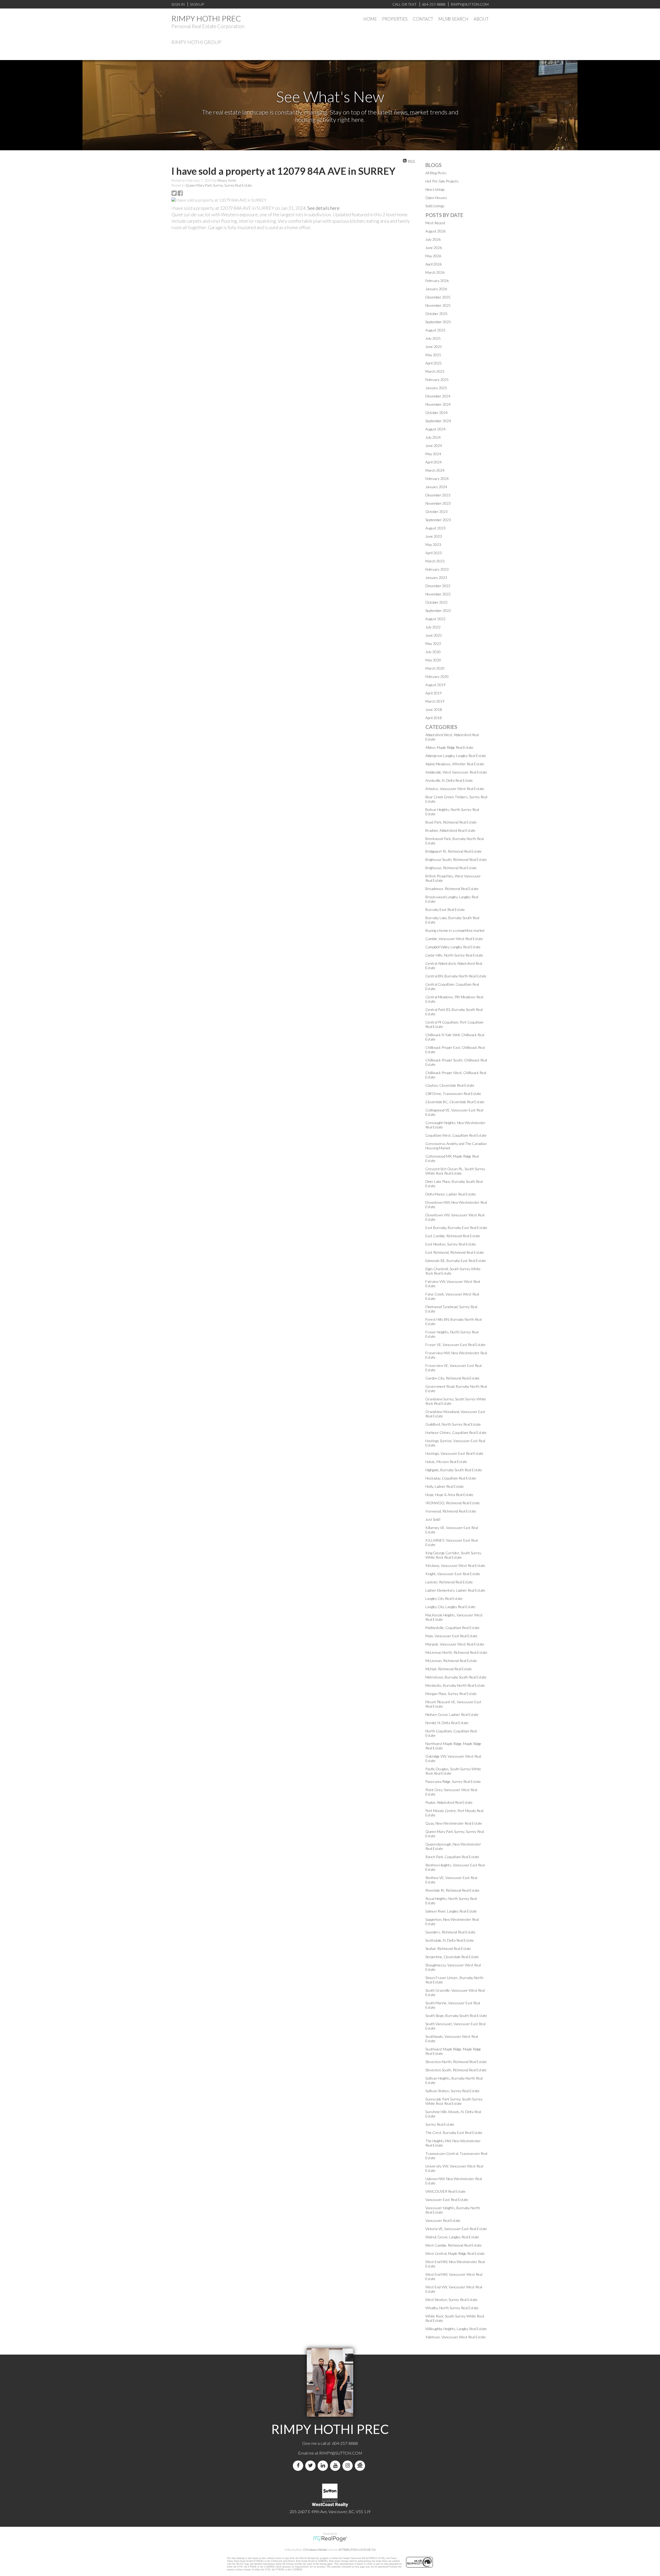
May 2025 (433, 355)
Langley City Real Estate (444, 1598)
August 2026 (435, 231)
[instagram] (349, 2466)
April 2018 (434, 718)
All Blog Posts (436, 173)
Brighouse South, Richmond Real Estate (456, 859)
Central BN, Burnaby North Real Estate (456, 976)
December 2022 (438, 586)
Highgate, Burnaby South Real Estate (454, 1470)
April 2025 (434, 363)
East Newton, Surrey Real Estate (451, 1244)
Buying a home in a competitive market (455, 930)
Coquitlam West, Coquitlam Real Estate (456, 1135)
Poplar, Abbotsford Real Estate (449, 1802)
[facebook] (299, 2466)
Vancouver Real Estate (443, 2220)
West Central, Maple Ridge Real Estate (455, 2253)
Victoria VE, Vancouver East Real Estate (456, 2229)
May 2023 (433, 545)
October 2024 (436, 413)
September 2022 (438, 610)
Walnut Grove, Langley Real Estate (452, 2237)
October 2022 (436, 602)
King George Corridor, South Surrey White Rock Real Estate (453, 1555)
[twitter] (311, 2466)
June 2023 (434, 536)
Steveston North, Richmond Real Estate (456, 2062)
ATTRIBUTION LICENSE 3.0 (357, 2550)
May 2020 (433, 660)
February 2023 (437, 569)
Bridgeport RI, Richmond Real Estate (453, 851)
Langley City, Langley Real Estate (450, 1607)
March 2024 (435, 470)
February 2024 (437, 479)
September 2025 (438, 322)
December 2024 (438, 396)
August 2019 (435, 685)
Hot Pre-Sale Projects (442, 181)
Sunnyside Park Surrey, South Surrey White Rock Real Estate (454, 2101)
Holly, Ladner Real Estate (445, 1486)
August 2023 (435, 528)
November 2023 (438, 503)
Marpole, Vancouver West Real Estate (455, 1644)
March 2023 (435, 561)
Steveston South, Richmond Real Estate (456, 2070)
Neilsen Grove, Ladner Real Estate (452, 1714)
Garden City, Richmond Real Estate (452, 1378)
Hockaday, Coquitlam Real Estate (451, 1478)
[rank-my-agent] (361, 2466)
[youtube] (336, 2466)
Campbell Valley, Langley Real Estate (453, 947)
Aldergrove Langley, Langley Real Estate (456, 756)
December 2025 (438, 297)
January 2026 (436, 289)
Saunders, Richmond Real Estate (450, 1932)
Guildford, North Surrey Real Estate (453, 1424)
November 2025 (438, 305)
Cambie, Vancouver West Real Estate (454, 939)
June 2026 (434, 248)
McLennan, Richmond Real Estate (451, 1661)
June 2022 (434, 635)
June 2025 (434, 347)
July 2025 (433, 338)
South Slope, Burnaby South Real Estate (456, 2016)
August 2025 (435, 330)
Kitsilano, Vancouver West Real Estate (455, 1565)
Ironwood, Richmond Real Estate (451, 1511)
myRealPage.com (330, 2539)
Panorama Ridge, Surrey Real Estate (453, 1781)
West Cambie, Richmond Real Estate (453, 2245)
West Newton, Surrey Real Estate (451, 2300)
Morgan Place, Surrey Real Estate (451, 1694)
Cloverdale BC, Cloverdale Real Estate (455, 1102)
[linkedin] (324, 2466)
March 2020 (435, 668)
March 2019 (435, 701)
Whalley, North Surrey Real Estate (452, 2308)
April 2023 (434, 553)
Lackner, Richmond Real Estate (449, 1582)
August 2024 (435, 429)
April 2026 (434, 264)
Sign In (178, 4)
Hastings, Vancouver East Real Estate (454, 1453)
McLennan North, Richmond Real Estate (456, 1652)
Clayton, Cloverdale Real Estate (450, 1085)
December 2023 (438, 495)
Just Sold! (433, 1519)
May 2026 (433, 256)
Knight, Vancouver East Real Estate (453, 1574)
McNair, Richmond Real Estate (449, 1669)
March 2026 (435, 272)
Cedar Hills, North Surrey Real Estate (454, 955)
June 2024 (434, 446)
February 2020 (437, 676)
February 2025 (437, 380)
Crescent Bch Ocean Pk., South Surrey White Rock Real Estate (455, 1171)
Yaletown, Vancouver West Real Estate (456, 2337)
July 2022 (433, 627)
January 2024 (436, 487)
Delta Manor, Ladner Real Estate (451, 1194)
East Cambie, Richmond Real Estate (453, 1236)
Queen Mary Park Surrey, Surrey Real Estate (219, 185)
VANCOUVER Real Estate (445, 2191)
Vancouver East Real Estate (447, 2200)
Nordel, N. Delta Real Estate (447, 1723)
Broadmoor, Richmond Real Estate (452, 889)
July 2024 (433, 437)
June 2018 (434, 709)
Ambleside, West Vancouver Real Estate (456, 772)
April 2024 (434, 462)
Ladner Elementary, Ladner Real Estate (455, 1590)
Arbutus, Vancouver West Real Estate (455, 789)
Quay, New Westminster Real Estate (454, 1823)
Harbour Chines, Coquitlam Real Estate (456, 1432)
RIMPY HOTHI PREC (206, 18)
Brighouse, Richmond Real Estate (451, 868)
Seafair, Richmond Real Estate (448, 1948)
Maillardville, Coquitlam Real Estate (452, 1628)
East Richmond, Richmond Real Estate (455, 1252)
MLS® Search (453, 19)
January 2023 (436, 577)
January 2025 (436, 388)
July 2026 (433, 239)
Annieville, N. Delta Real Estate (449, 780)
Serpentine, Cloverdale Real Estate (452, 1957)
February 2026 (437, 281)
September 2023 (438, 520)
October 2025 (436, 314)
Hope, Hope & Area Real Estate (449, 1495)
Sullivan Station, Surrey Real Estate (452, 2091)
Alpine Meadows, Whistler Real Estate (455, 764)
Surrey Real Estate (440, 2124)
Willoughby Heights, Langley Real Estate (456, 2329)
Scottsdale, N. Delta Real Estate (450, 1940)
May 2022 (433, 643)
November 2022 (438, 594)
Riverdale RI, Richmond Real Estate (452, 1890)
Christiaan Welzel (315, 2550)
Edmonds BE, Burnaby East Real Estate (456, 1261)
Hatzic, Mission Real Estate (446, 1462)
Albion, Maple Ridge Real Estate (449, 747)
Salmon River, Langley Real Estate (451, 1911)
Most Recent (435, 223)
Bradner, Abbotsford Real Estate (450, 830)
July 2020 (433, 652)
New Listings (435, 189)
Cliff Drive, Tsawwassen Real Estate (453, 1094)
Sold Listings (435, 206)
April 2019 (434, 693)
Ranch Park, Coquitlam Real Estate (452, 1857)
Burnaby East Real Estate (445, 909)
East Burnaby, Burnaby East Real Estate (456, 1228)
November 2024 (438, 404)
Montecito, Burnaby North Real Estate (455, 1685)
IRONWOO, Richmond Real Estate (453, 1503)
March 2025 (435, 371)
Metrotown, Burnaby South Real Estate (456, 1677)
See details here (323, 208)
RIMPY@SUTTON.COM (341, 2453)
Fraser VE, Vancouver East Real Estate (455, 1345)
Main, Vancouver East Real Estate (451, 1636)
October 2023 (436, 512)
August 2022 (435, 619)
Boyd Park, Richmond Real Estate (451, 822)
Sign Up (197, 4)
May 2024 (433, 454)
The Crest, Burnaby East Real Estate (454, 2133)
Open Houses (436, 198)
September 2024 (438, 421)
